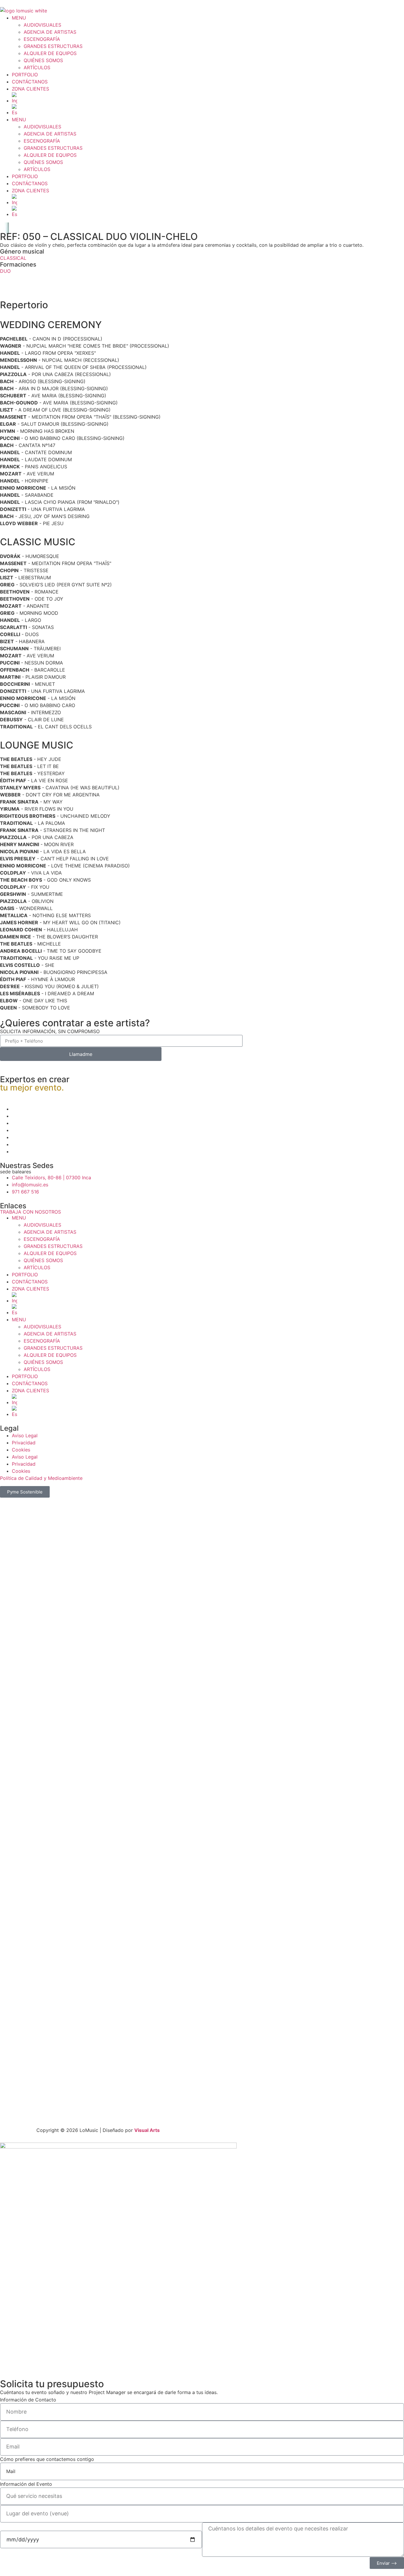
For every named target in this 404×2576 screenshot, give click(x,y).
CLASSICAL (13, 258)
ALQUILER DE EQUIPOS (50, 53)
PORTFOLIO (25, 75)
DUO (5, 271)
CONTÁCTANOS (30, 82)
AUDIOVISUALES (42, 25)
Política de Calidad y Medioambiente (41, 1478)
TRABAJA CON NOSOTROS (30, 1212)
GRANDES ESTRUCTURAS (53, 46)
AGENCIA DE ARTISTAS (50, 32)
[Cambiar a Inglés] (208, 98)
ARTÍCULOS (37, 67)
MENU (19, 18)
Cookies (21, 1450)
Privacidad (24, 1443)
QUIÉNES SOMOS (43, 60)
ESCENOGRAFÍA (42, 39)
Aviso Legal (25, 1435)
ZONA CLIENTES (30, 89)
